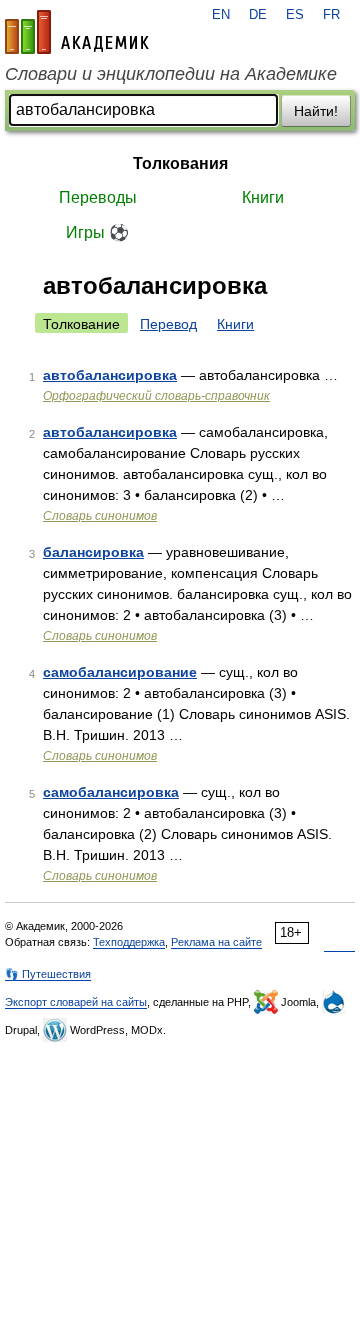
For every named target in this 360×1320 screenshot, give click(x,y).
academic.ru (77, 32)
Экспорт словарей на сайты (76, 1002)
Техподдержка (129, 942)
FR (331, 15)
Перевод (168, 324)
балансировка (93, 552)
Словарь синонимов (100, 516)
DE (258, 15)
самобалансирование (120, 672)
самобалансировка (111, 792)
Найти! (316, 111)
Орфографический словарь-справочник (156, 396)
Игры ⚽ (97, 232)
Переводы (98, 197)
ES (295, 15)
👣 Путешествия (48, 974)
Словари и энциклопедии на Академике (171, 74)
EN (221, 15)
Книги (263, 197)
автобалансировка (110, 375)
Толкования (180, 163)
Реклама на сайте (216, 942)
